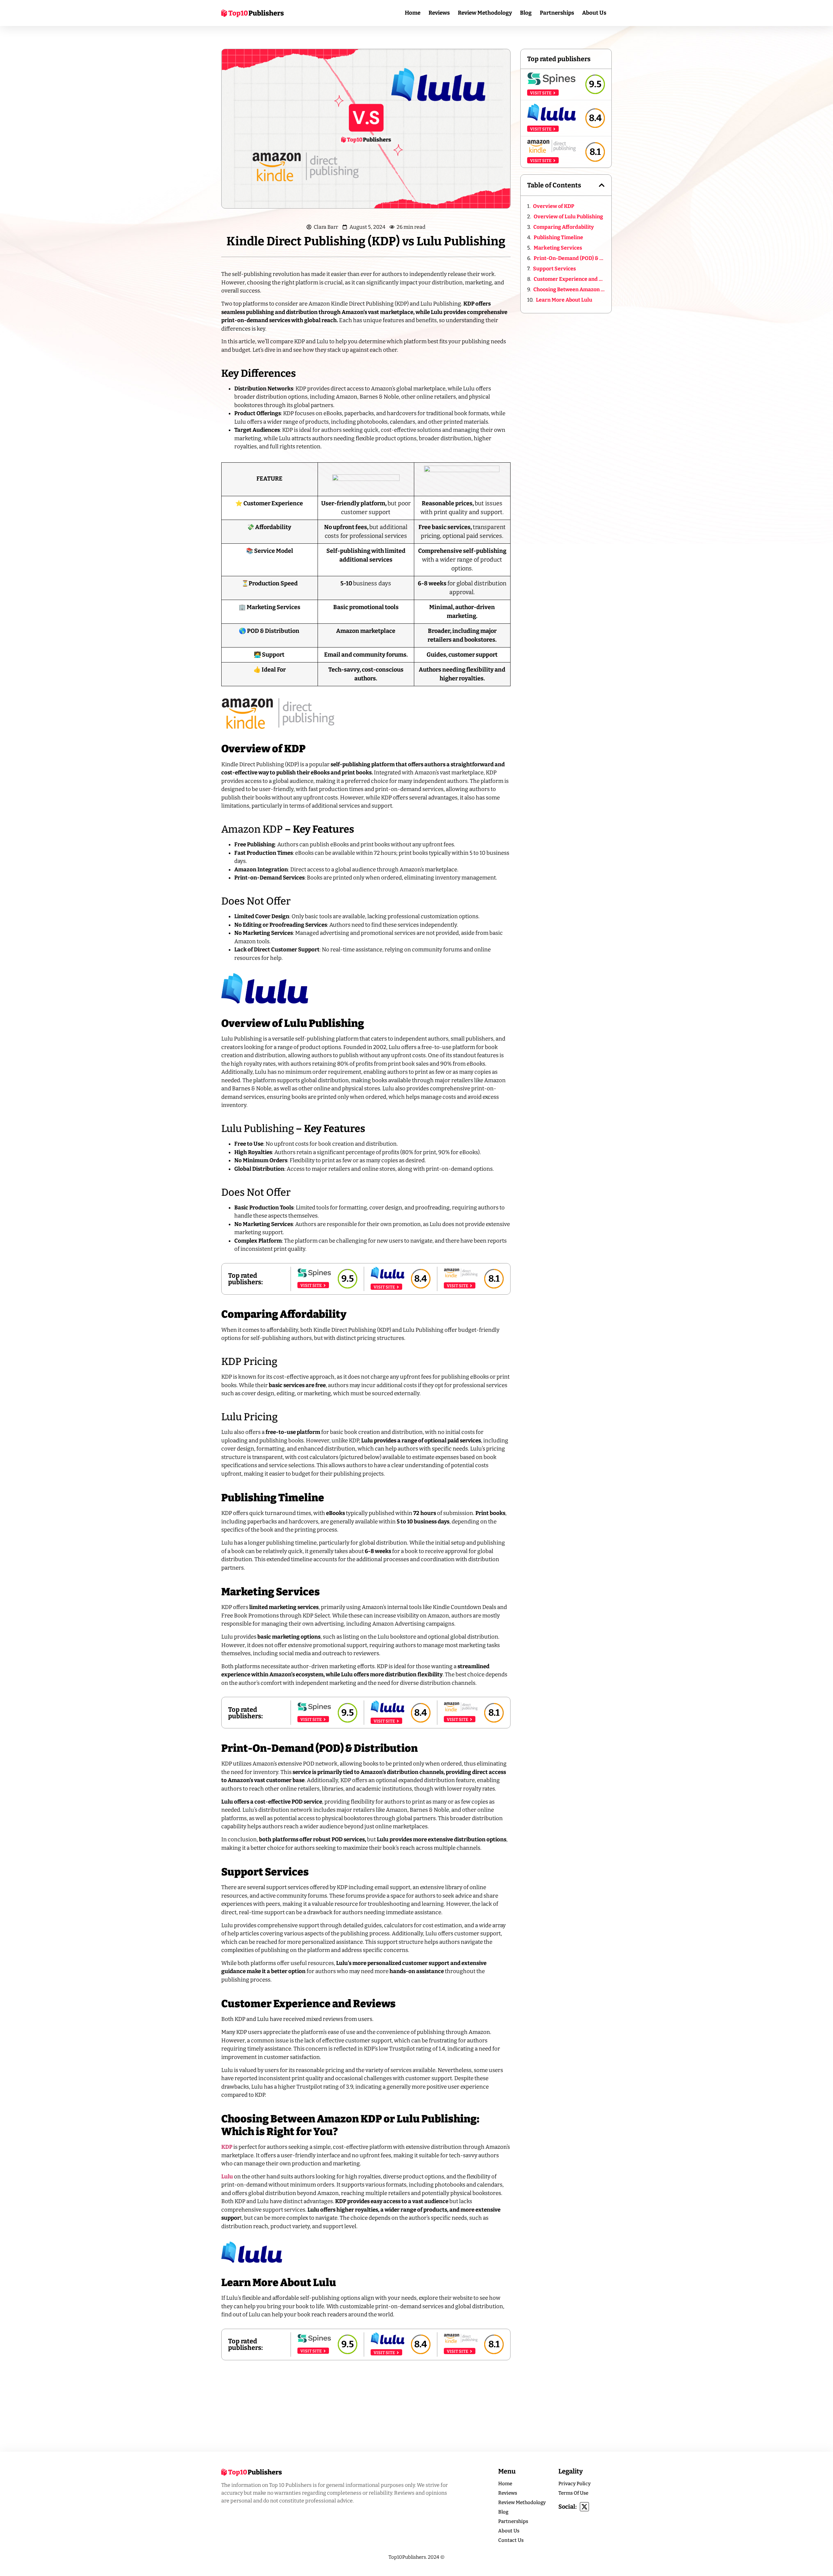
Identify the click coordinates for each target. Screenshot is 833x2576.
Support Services (555, 269)
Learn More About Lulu (564, 300)
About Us (594, 13)
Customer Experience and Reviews (569, 279)
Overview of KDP (554, 206)
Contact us (511, 2540)
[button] (602, 185)
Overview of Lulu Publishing (568, 217)
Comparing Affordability (564, 227)
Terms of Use (573, 2493)
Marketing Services (558, 248)
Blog (526, 13)
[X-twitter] (584, 2507)
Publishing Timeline (558, 237)
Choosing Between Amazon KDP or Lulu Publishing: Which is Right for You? (569, 289)
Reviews (439, 13)
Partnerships (557, 13)
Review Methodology (485, 13)
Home (413, 13)
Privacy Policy (574, 2484)
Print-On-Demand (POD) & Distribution (569, 258)
